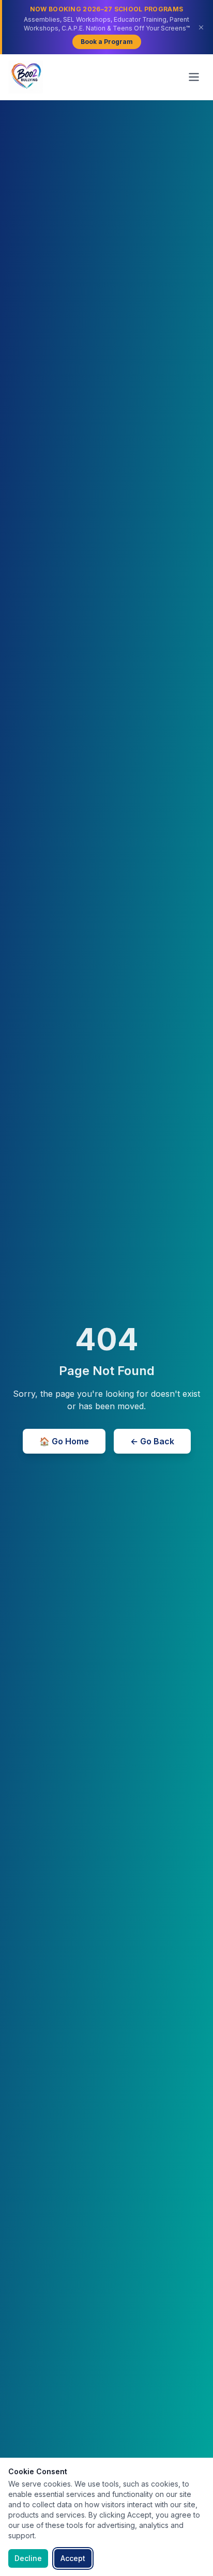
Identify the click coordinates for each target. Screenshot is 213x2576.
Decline (28, 2558)
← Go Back (152, 1441)
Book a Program (107, 42)
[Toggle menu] (194, 77)
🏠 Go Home (64, 1441)
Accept (73, 2558)
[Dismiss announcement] (201, 27)
